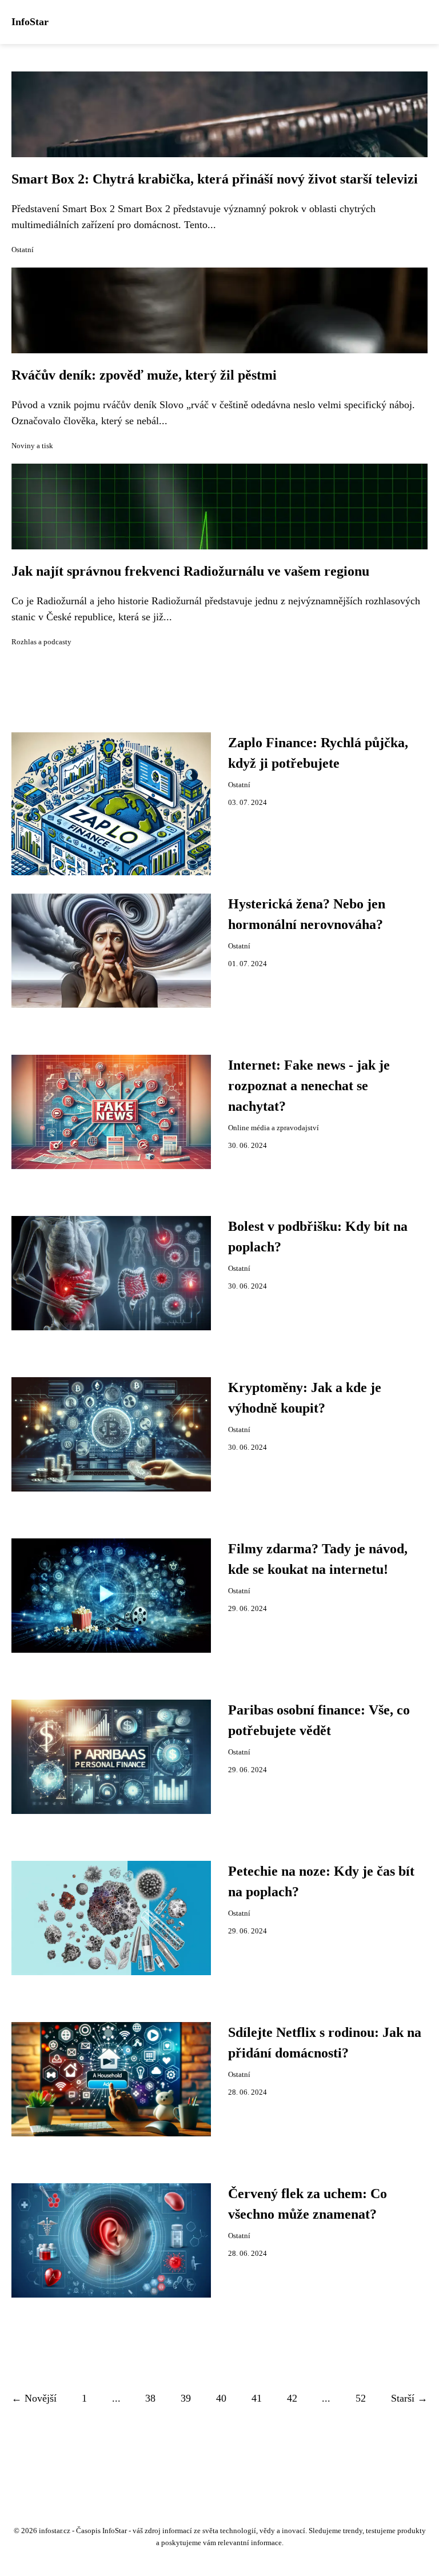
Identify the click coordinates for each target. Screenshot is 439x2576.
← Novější (34, 2398)
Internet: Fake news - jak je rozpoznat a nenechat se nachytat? (309, 1086)
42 (292, 2398)
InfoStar (30, 22)
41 (257, 2398)
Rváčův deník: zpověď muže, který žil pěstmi (144, 375)
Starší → (409, 2398)
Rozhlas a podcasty (41, 642)
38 (150, 2398)
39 (186, 2398)
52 (361, 2398)
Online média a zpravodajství (274, 1128)
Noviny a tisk (32, 446)
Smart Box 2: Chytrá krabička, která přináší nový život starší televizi (215, 179)
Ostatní (23, 250)
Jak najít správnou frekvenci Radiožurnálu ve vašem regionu (190, 571)
